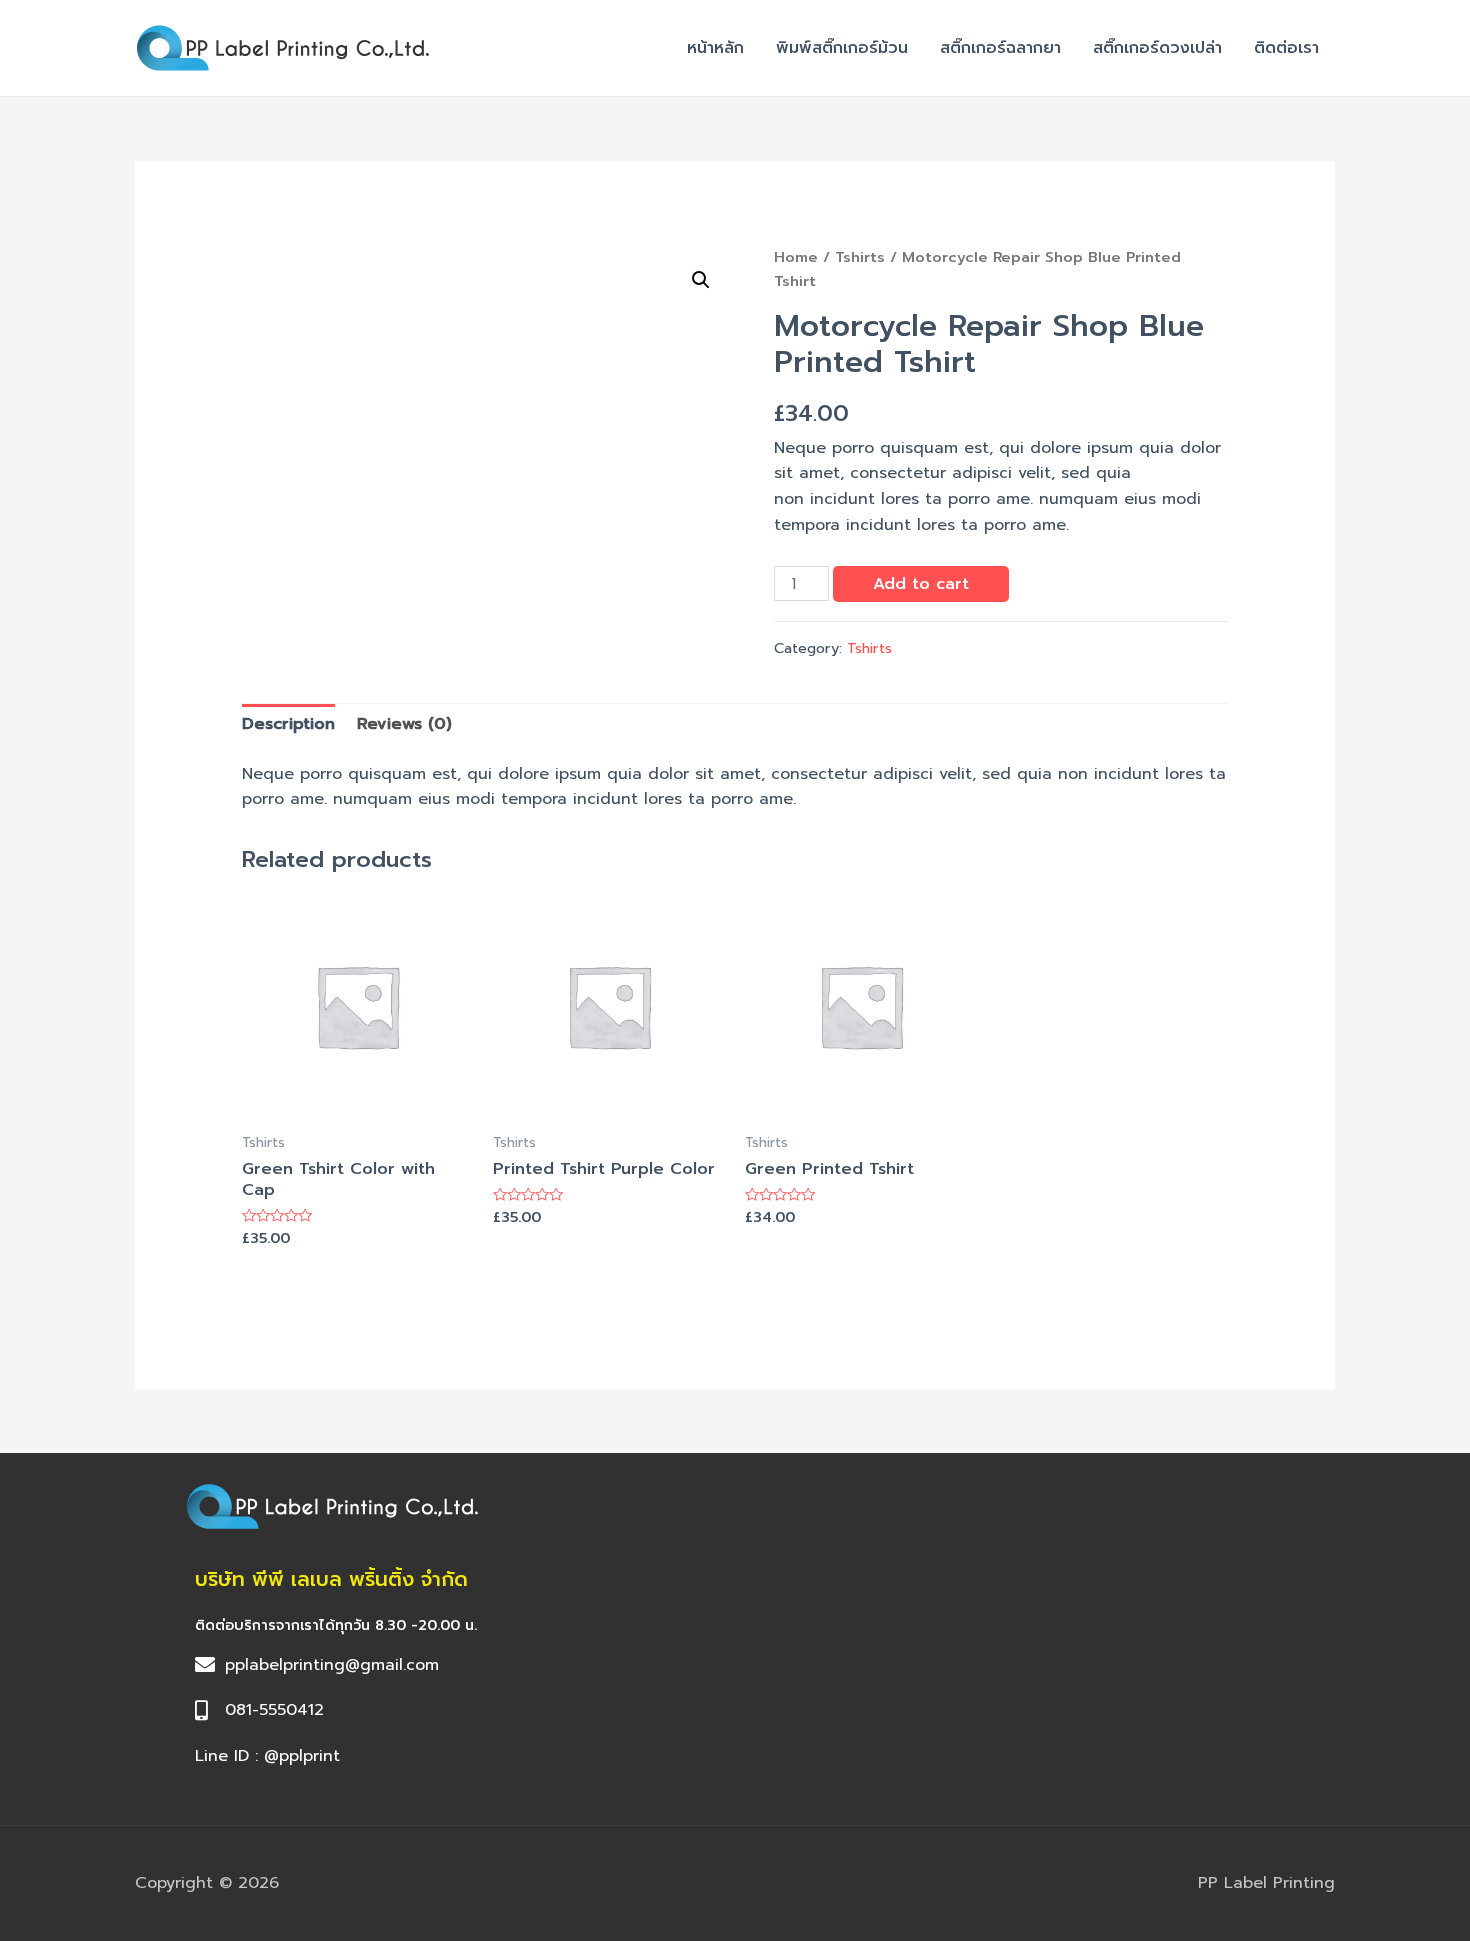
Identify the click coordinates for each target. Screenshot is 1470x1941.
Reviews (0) (404, 724)
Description (288, 724)
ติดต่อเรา (1286, 48)
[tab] (288, 725)
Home (796, 257)
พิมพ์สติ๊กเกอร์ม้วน (842, 48)
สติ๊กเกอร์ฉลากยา (1000, 48)
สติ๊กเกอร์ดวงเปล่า (1157, 48)
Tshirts (860, 257)
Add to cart (921, 584)
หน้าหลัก (715, 48)
